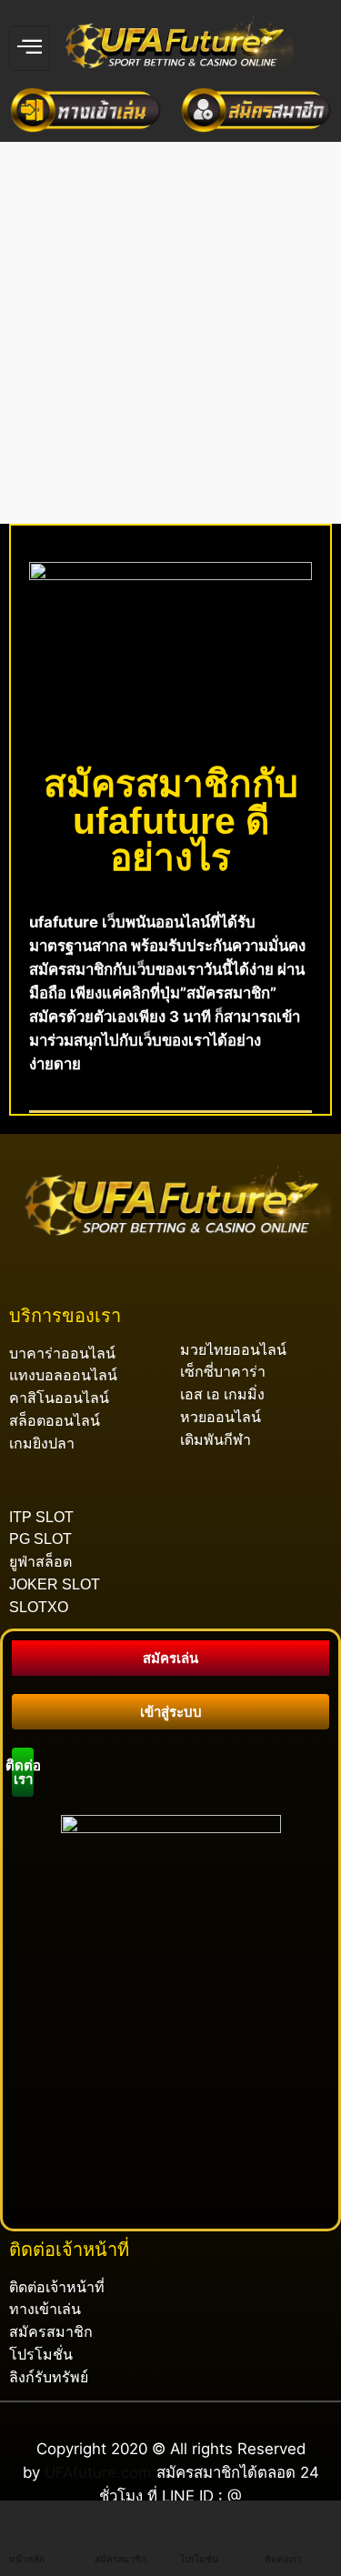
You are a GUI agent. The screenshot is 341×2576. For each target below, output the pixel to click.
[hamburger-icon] (30, 48)
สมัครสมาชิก (120, 2559)
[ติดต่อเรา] (278, 2523)
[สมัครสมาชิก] (108, 2523)
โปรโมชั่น (199, 2559)
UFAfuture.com (98, 2472)
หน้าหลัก (27, 2559)
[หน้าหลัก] (23, 2523)
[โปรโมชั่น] (194, 2523)
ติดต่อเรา (283, 2559)
